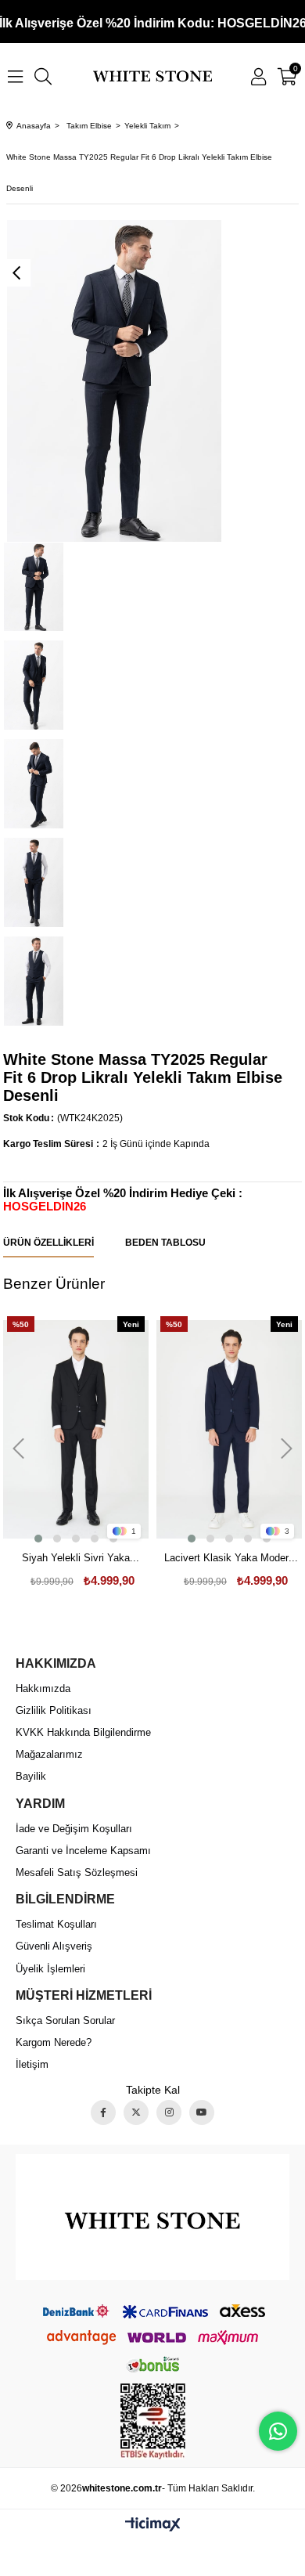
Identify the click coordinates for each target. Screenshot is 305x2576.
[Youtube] (202, 2112)
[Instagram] (169, 2112)
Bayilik (31, 1776)
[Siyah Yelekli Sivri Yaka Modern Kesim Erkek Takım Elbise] (76, 1429)
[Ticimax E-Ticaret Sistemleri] (153, 2525)
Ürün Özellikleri (48, 1242)
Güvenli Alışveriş (54, 1946)
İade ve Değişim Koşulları (74, 1829)
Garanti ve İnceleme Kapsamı (83, 1851)
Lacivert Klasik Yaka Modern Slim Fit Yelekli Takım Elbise (230, 1559)
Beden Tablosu (165, 1242)
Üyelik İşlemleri (50, 1969)
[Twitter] (136, 2112)
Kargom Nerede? (54, 2042)
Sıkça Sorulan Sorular (65, 2020)
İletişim (32, 2064)
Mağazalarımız (49, 1754)
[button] (38, 1539)
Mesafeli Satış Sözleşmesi (77, 1872)
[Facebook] (103, 2112)
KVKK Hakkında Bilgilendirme (83, 1732)
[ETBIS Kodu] (153, 2421)
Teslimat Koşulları (56, 1924)
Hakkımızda (43, 1688)
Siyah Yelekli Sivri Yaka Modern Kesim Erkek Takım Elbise (76, 1559)
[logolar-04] (153, 2217)
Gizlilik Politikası (54, 1710)
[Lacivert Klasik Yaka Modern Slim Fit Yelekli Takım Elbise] (229, 1429)
